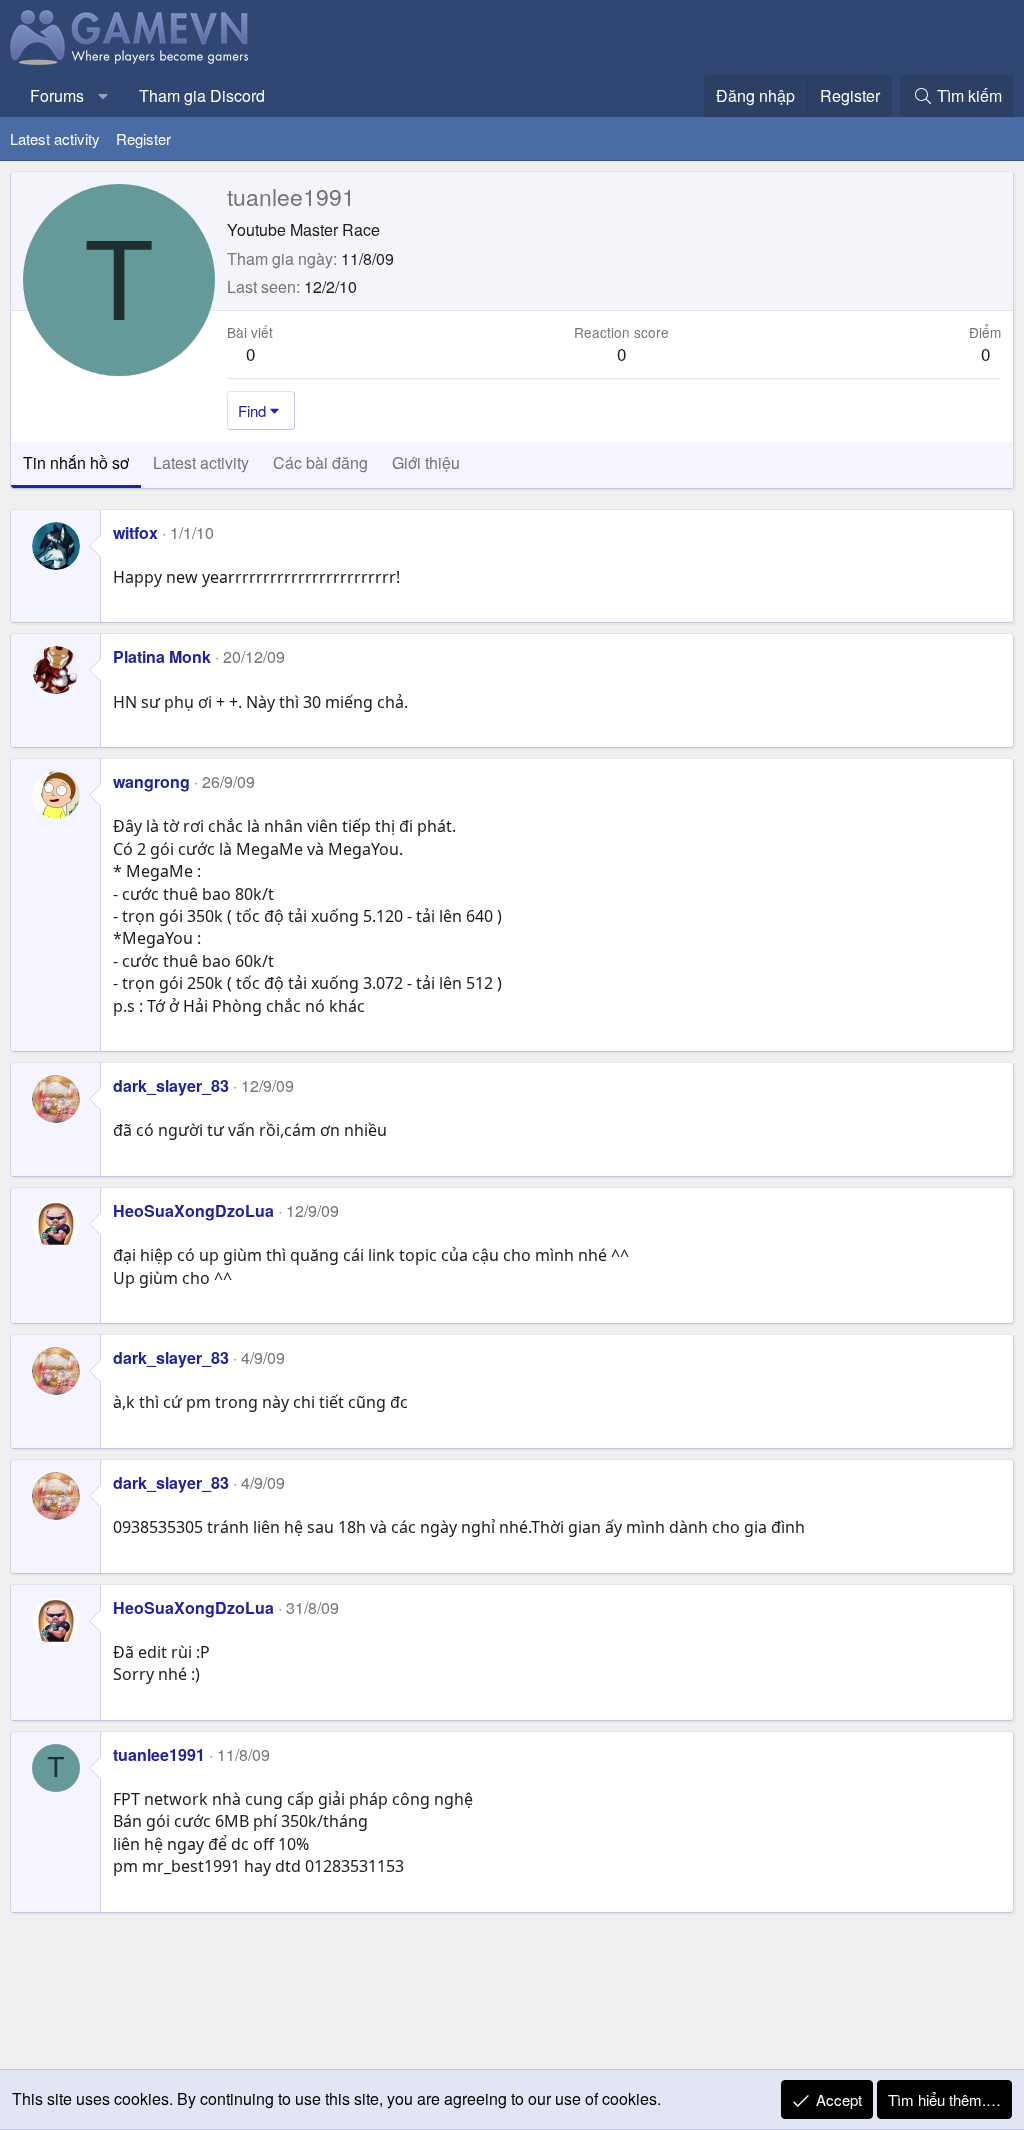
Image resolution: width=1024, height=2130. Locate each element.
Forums (57, 95)
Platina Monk (162, 656)
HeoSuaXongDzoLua (193, 1210)
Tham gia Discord (202, 95)
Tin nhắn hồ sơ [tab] (76, 462)
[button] (103, 96)
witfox (135, 532)
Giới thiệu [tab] (426, 462)
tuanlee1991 (159, 1754)
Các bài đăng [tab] (320, 462)
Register (143, 138)
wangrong (151, 781)
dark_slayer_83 (171, 1085)
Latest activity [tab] (201, 462)
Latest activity (55, 138)
